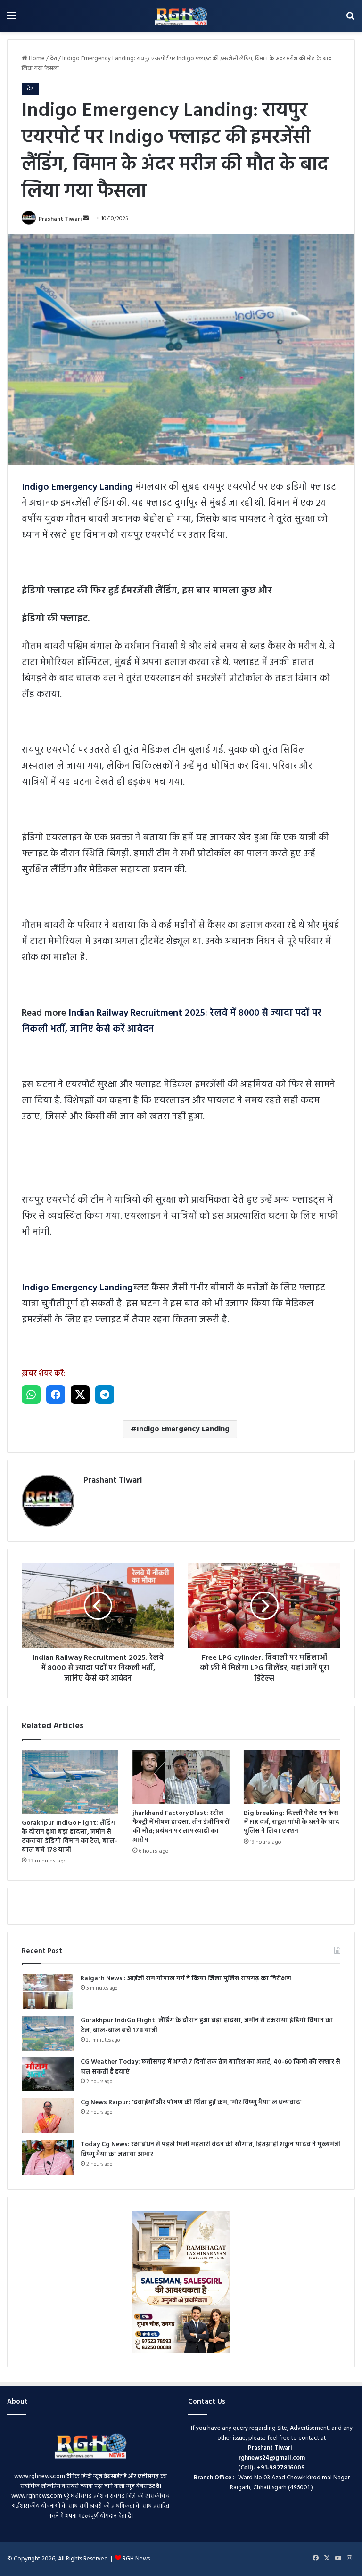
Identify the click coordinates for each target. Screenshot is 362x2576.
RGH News (136, 2559)
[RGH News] (181, 16)
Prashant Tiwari (60, 219)
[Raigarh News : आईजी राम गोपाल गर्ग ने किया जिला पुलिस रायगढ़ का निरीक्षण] (48, 1991)
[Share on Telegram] (105, 1395)
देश (53, 59)
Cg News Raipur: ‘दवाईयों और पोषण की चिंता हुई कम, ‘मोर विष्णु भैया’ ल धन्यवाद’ (191, 2103)
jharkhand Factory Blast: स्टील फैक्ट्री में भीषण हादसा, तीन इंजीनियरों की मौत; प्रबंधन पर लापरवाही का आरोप (181, 1827)
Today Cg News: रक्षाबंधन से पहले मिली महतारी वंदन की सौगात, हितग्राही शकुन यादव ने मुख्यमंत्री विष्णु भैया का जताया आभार (210, 2149)
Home (36, 59)
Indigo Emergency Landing (183, 1429)
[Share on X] (80, 1395)
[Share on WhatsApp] (31, 1395)
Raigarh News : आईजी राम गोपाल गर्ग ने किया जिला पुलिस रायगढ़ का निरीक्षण (186, 1979)
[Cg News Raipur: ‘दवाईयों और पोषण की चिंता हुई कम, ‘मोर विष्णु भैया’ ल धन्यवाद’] (48, 2115)
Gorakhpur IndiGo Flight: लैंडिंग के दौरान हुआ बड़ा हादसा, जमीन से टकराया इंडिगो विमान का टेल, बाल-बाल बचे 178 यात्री (70, 1837)
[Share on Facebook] (56, 1395)
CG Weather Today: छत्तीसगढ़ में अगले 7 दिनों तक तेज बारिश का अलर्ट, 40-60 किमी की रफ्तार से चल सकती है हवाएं (210, 2067)
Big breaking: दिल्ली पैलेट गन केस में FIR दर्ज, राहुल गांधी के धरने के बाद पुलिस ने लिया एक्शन (292, 1822)
